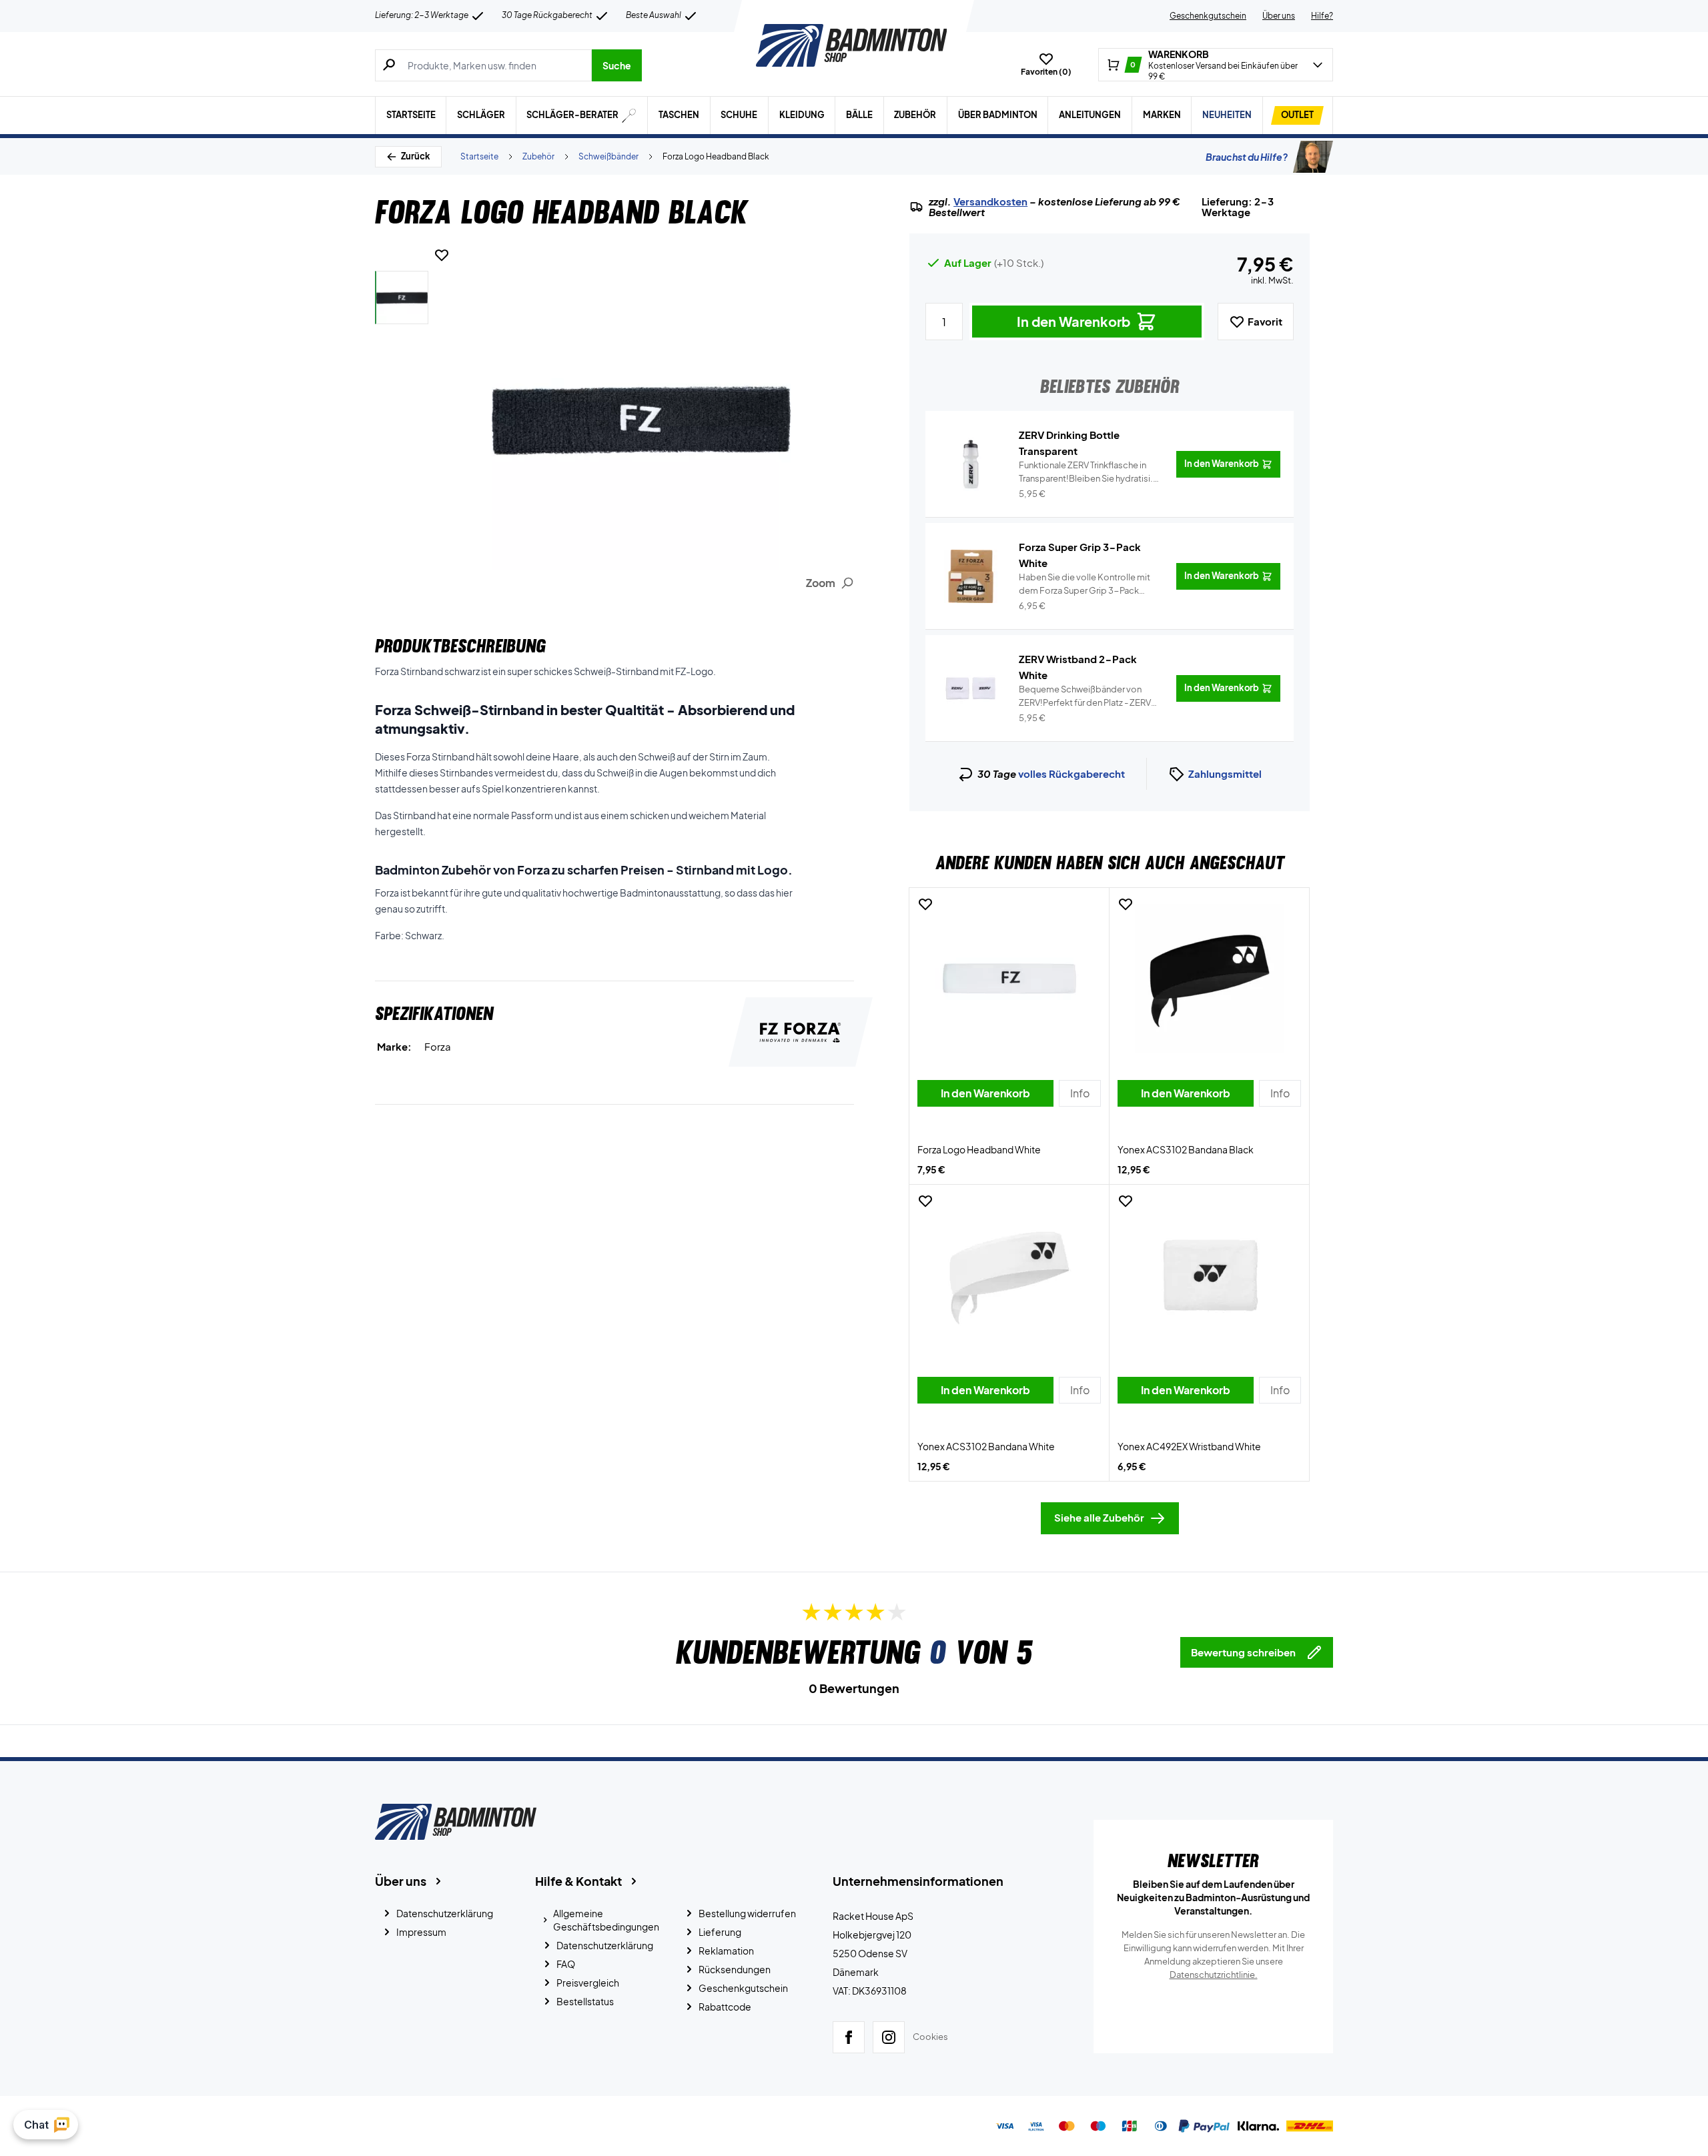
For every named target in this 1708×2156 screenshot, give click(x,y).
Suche (617, 65)
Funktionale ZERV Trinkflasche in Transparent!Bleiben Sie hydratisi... (1089, 472)
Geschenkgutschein (1208, 16)
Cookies (930, 2037)
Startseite (411, 115)
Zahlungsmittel (1225, 773)
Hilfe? (1322, 16)
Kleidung (802, 115)
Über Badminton (998, 115)
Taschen (679, 115)
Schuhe (739, 115)
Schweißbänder (608, 156)
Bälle (859, 115)
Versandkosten (990, 201)
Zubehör (915, 115)
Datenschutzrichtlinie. (1214, 1975)
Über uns (1279, 16)
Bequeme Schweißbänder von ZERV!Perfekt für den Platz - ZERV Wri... (1085, 696)
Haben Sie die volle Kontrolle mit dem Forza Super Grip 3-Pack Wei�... (1085, 584)
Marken (1162, 115)
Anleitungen (1090, 115)
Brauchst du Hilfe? (1247, 157)
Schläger (481, 115)
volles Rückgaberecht (1072, 773)
